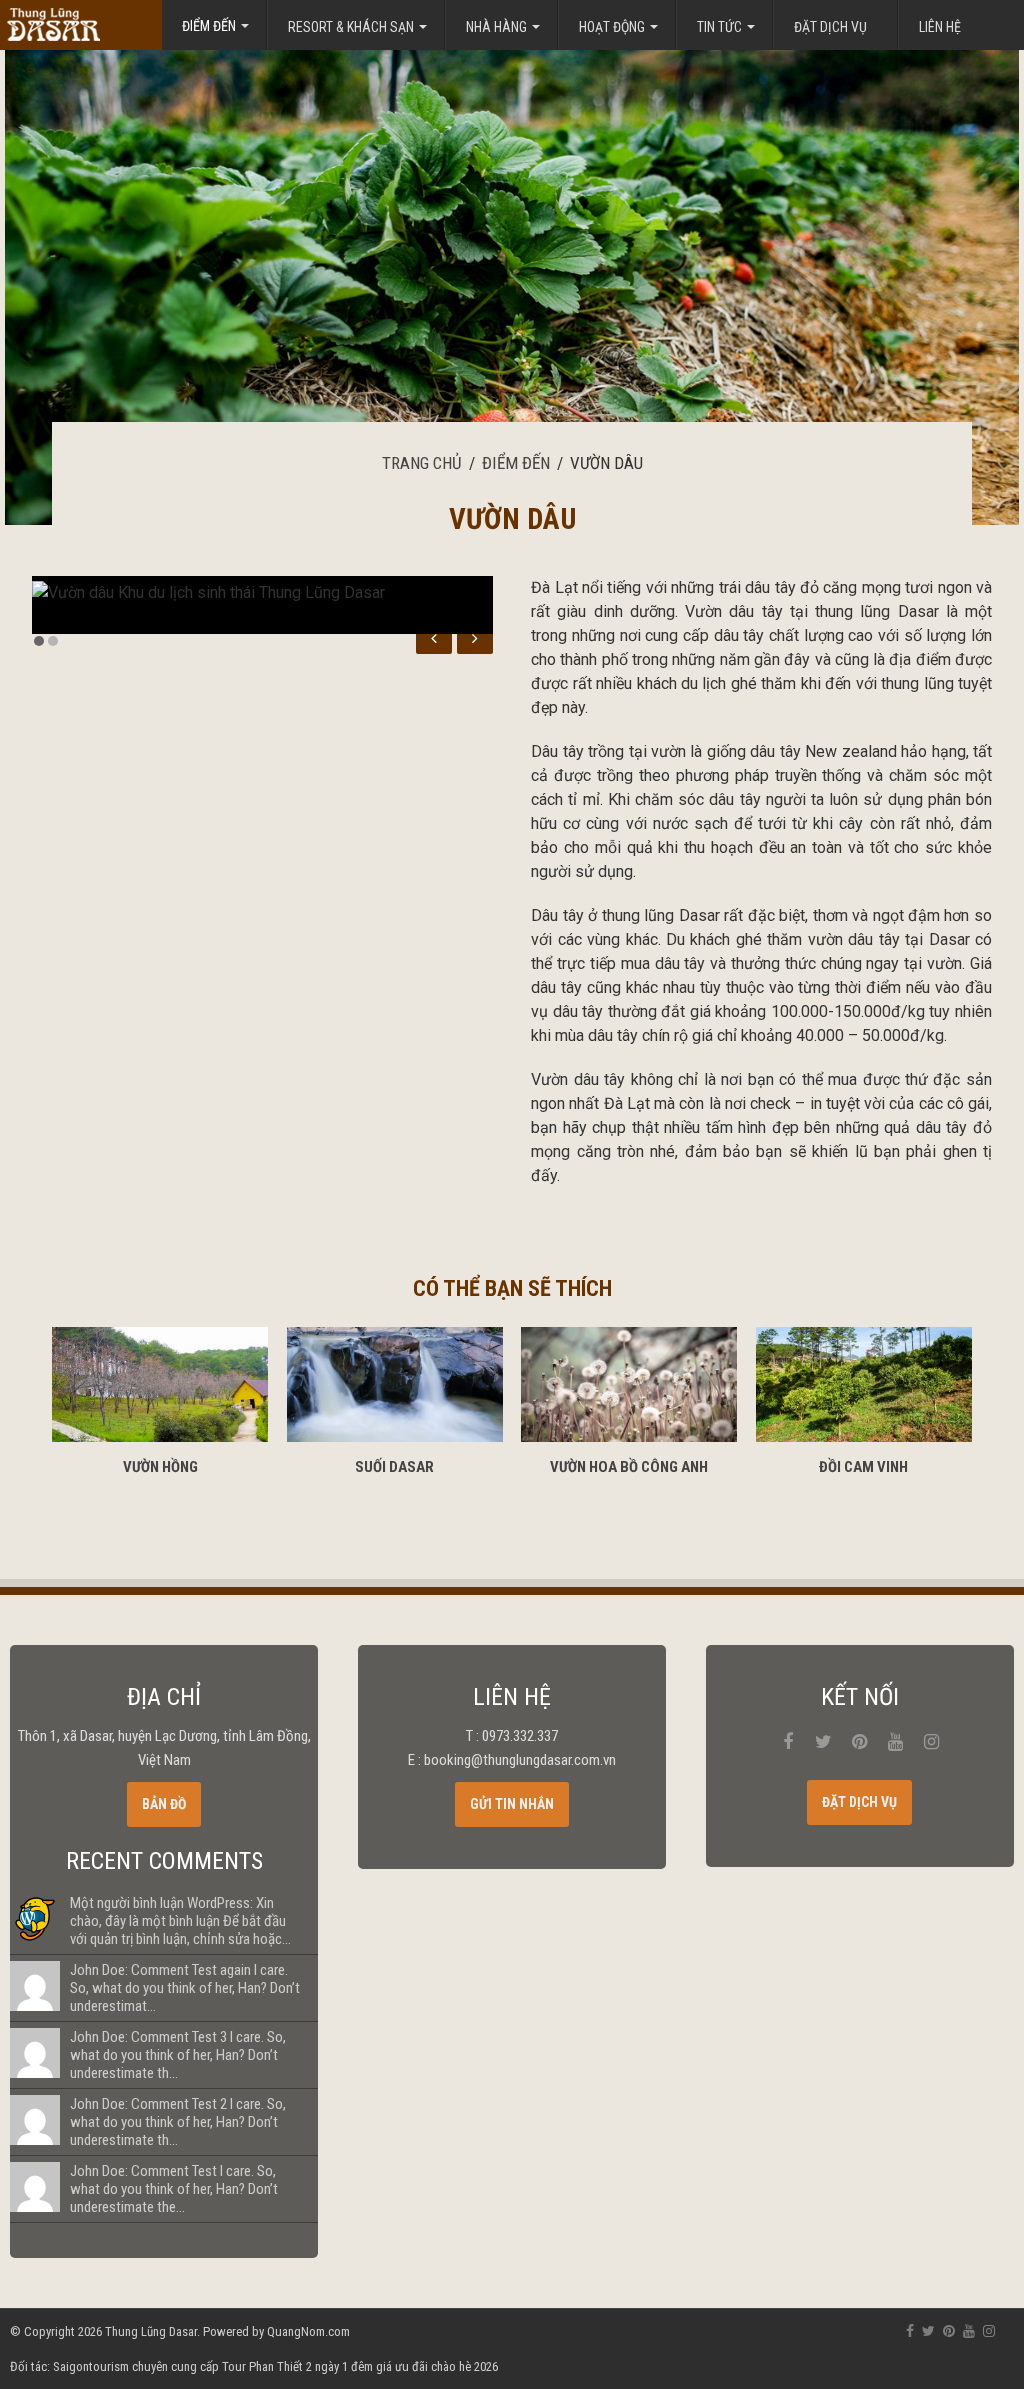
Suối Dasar (394, 1467)
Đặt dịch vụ (830, 27)
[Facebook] (788, 1742)
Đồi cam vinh (863, 1467)
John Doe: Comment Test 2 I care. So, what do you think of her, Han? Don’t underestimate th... (178, 2122)
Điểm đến (516, 463)
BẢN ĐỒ (164, 1804)
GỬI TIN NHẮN (512, 1804)
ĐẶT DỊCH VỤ (859, 1802)
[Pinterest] (860, 1742)
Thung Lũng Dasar (151, 2331)
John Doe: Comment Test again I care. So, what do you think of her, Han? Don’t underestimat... (185, 1988)
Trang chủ (422, 463)
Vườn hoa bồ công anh (629, 1467)
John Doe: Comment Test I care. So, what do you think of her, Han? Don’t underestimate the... (174, 2189)
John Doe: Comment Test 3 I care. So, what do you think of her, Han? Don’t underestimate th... (178, 2055)
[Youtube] (896, 1742)
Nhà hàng (496, 27)
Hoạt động (612, 27)
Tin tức (719, 27)
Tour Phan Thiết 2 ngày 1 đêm (297, 2366)
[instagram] (932, 1742)
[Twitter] (824, 1742)
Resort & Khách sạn (351, 27)
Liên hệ (940, 27)
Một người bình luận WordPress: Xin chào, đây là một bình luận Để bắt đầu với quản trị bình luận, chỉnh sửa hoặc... (180, 1921)
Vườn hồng (160, 1467)
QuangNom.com (308, 2331)
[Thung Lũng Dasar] (80, 24)
